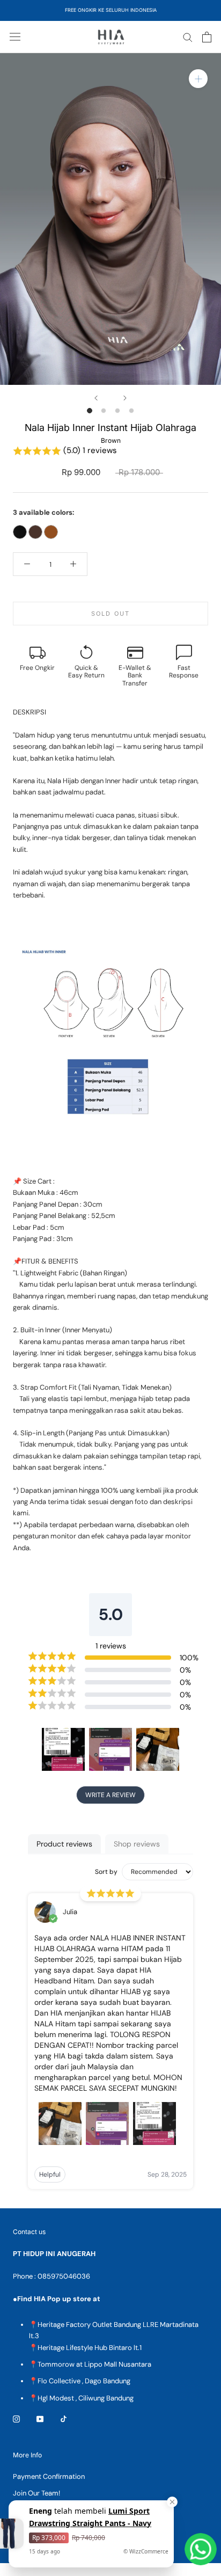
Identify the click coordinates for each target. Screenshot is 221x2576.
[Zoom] (198, 79)
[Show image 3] (117, 411)
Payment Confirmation (49, 2476)
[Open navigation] (15, 37)
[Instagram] (16, 2418)
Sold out (111, 614)
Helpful (50, 2174)
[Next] (125, 398)
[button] (110, 451)
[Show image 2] (104, 411)
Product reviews (64, 1844)
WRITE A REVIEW (110, 1795)
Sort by (106, 1872)
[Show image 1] (90, 411)
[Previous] (96, 398)
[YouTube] (40, 2418)
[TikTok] (64, 2418)
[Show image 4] (131, 411)
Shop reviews (137, 1844)
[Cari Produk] (188, 37)
